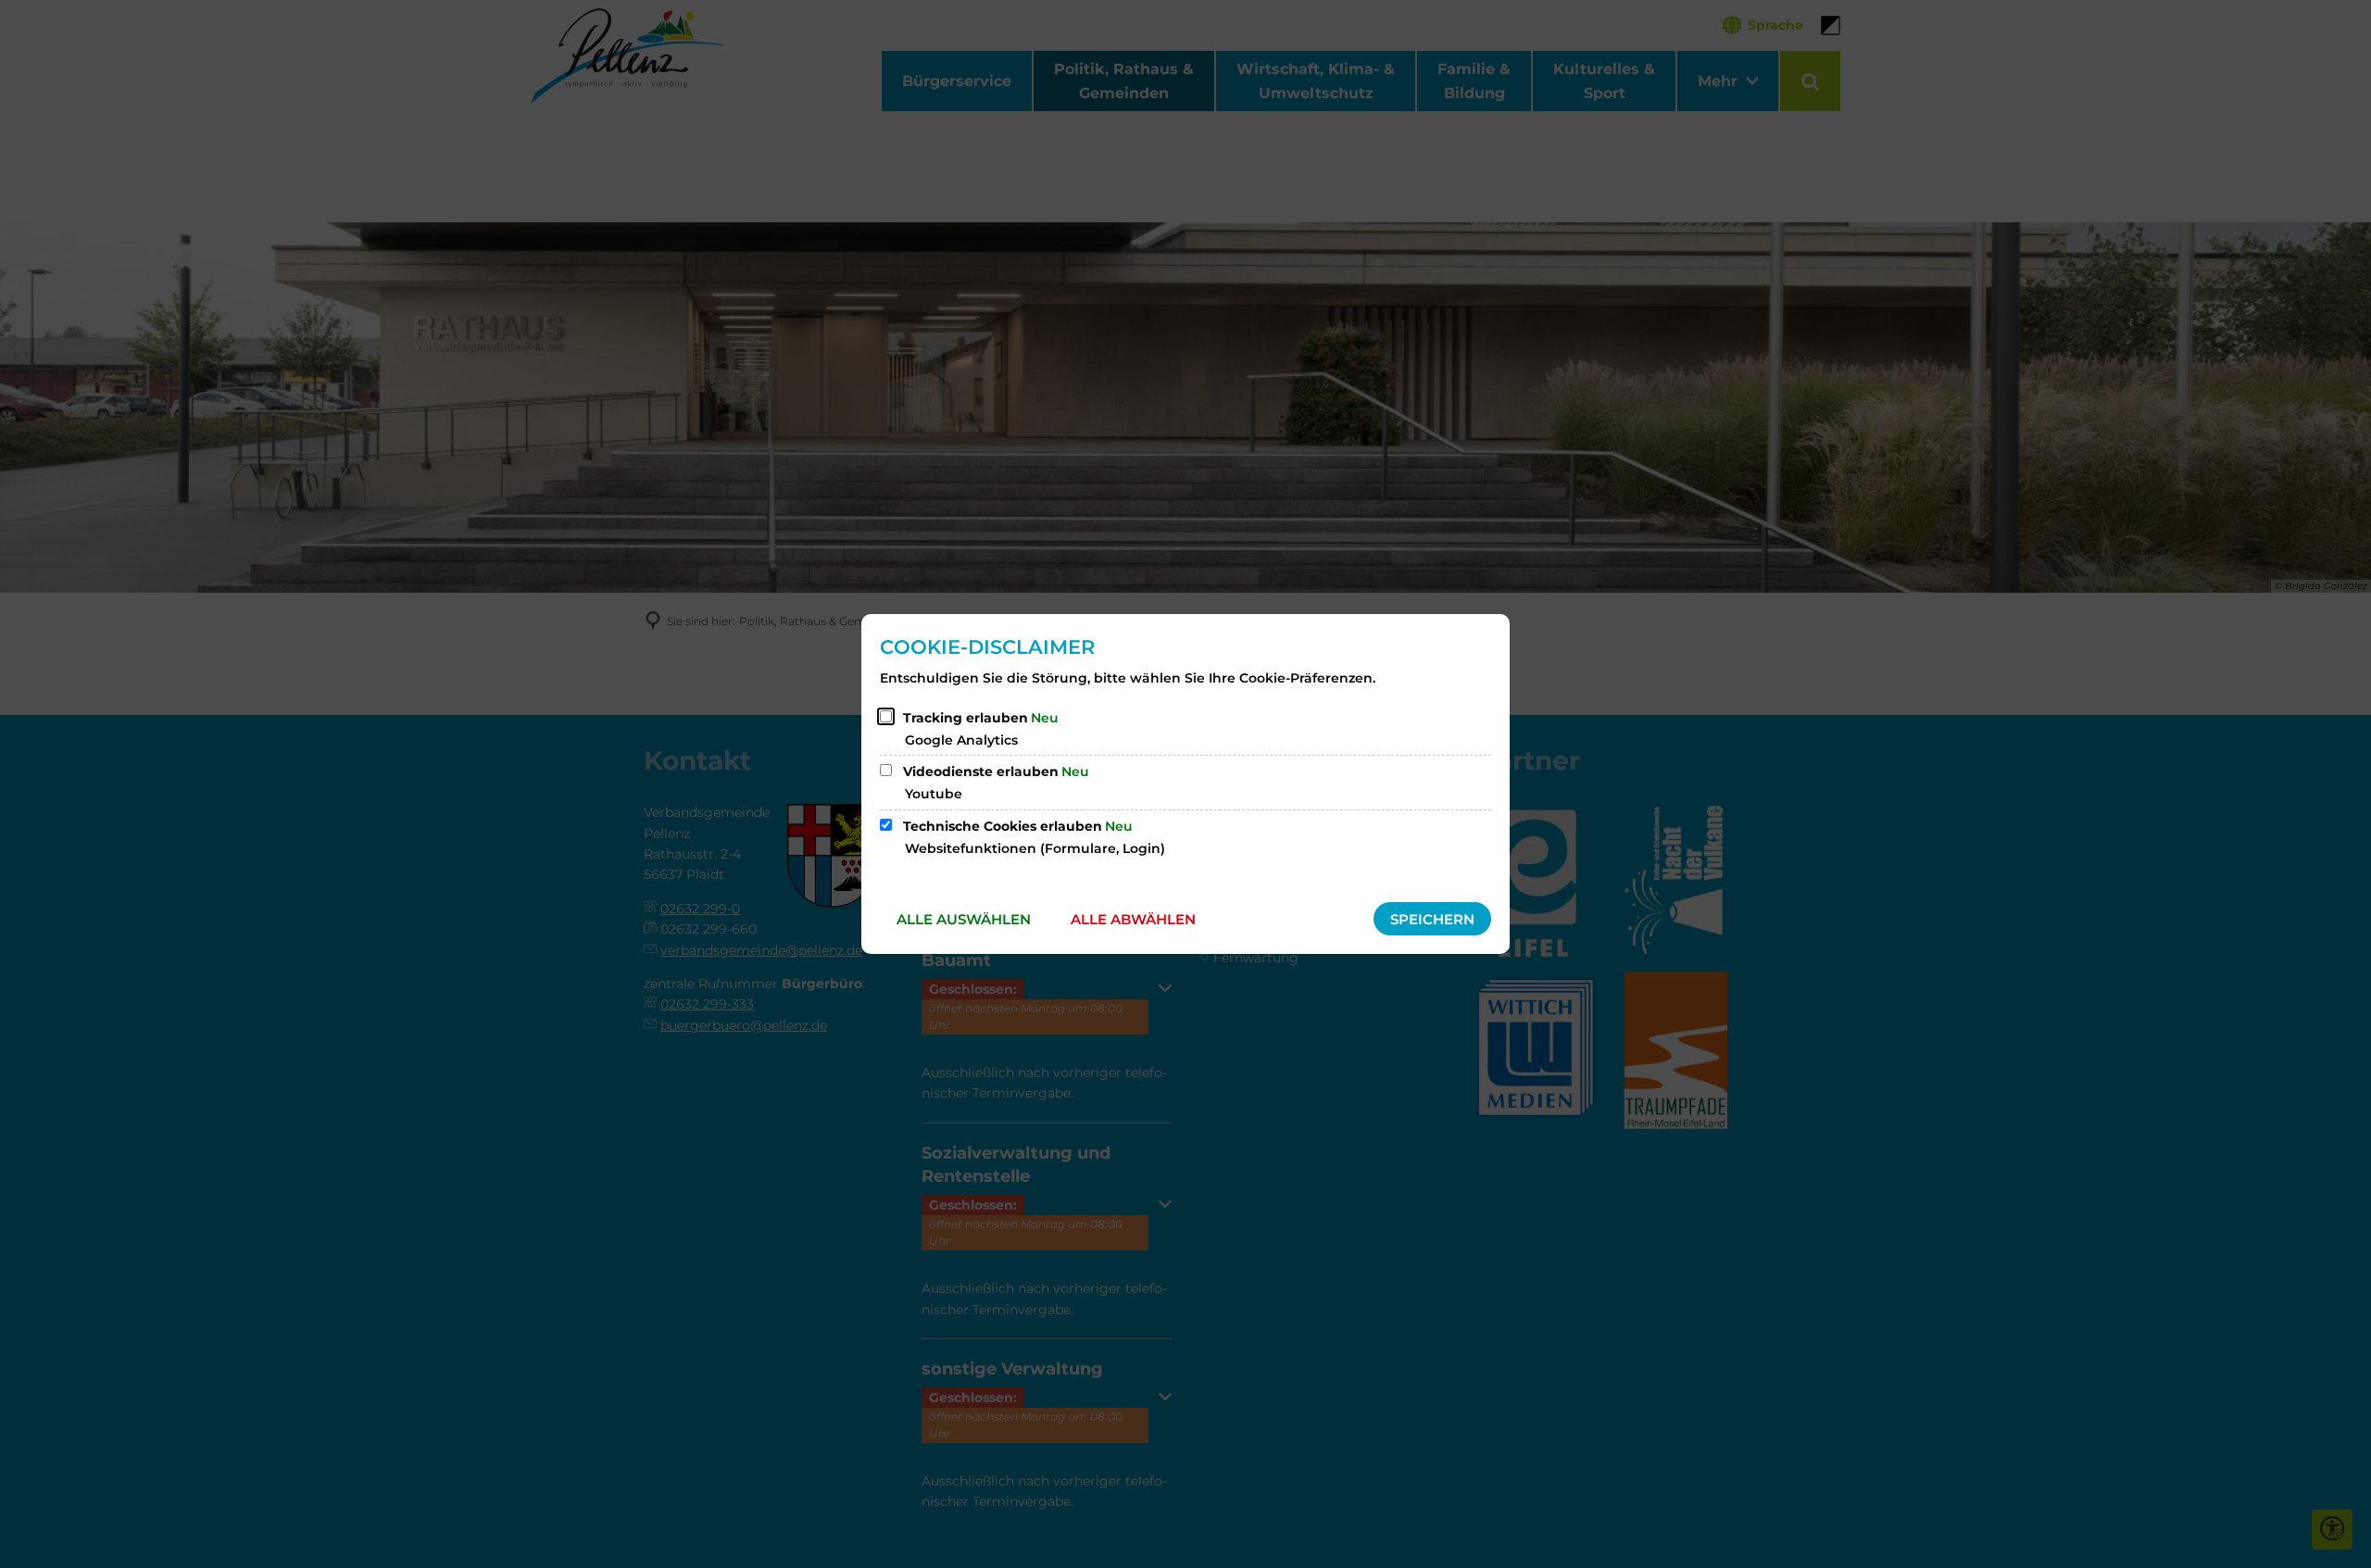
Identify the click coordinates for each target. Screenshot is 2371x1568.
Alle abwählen (1133, 919)
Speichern (1432, 919)
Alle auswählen (964, 919)
